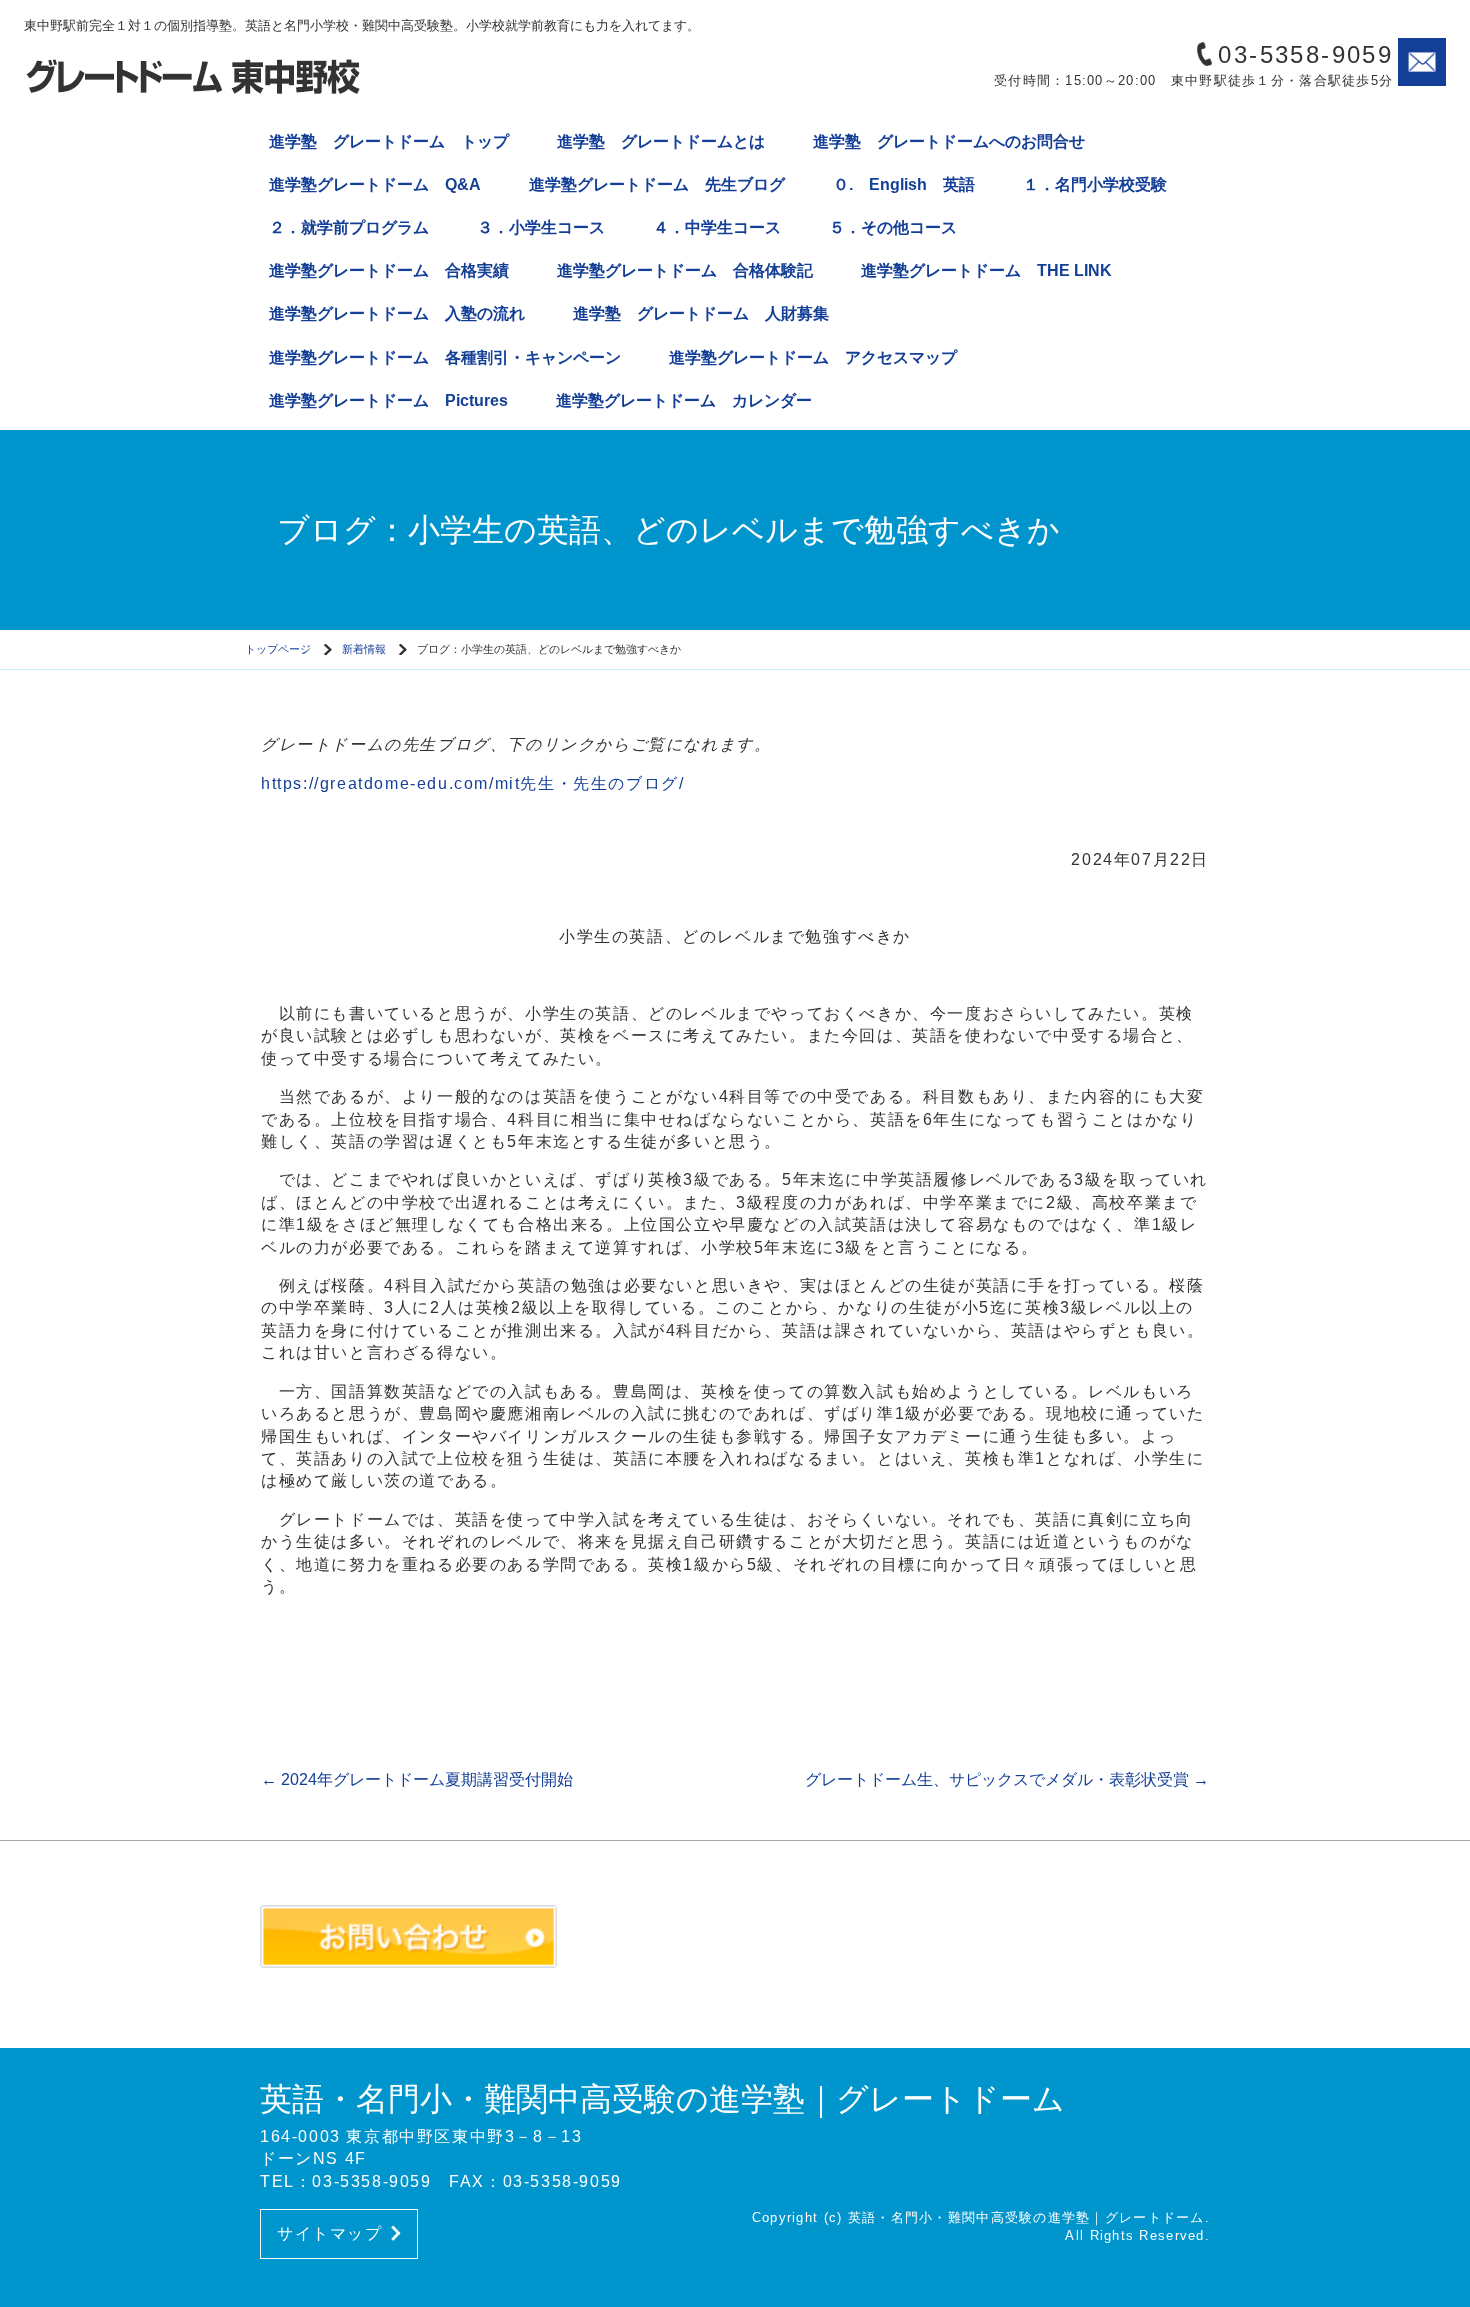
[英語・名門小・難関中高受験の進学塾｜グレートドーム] (194, 75)
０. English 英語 (904, 184)
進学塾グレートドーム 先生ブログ (657, 184)
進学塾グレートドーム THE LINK (986, 270)
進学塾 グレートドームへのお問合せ (949, 141)
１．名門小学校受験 (1095, 184)
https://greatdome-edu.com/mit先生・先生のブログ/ (472, 783)
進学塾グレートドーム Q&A (375, 184)
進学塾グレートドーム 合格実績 (389, 270)
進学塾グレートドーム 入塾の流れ (397, 313)
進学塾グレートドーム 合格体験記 (685, 270)
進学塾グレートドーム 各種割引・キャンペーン (445, 357)
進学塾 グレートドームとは (661, 141)
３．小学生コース (541, 227)
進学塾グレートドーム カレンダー (684, 400)
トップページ (278, 649)
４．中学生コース (717, 227)
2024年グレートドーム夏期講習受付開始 (417, 1779)
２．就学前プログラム (349, 227)
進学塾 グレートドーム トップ (389, 141)
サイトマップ (330, 2233)
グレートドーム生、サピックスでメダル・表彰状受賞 (1007, 1779)
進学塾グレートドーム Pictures (388, 400)
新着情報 (364, 649)
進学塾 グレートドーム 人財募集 (701, 313)
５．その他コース (893, 227)
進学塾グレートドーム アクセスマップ (813, 357)
